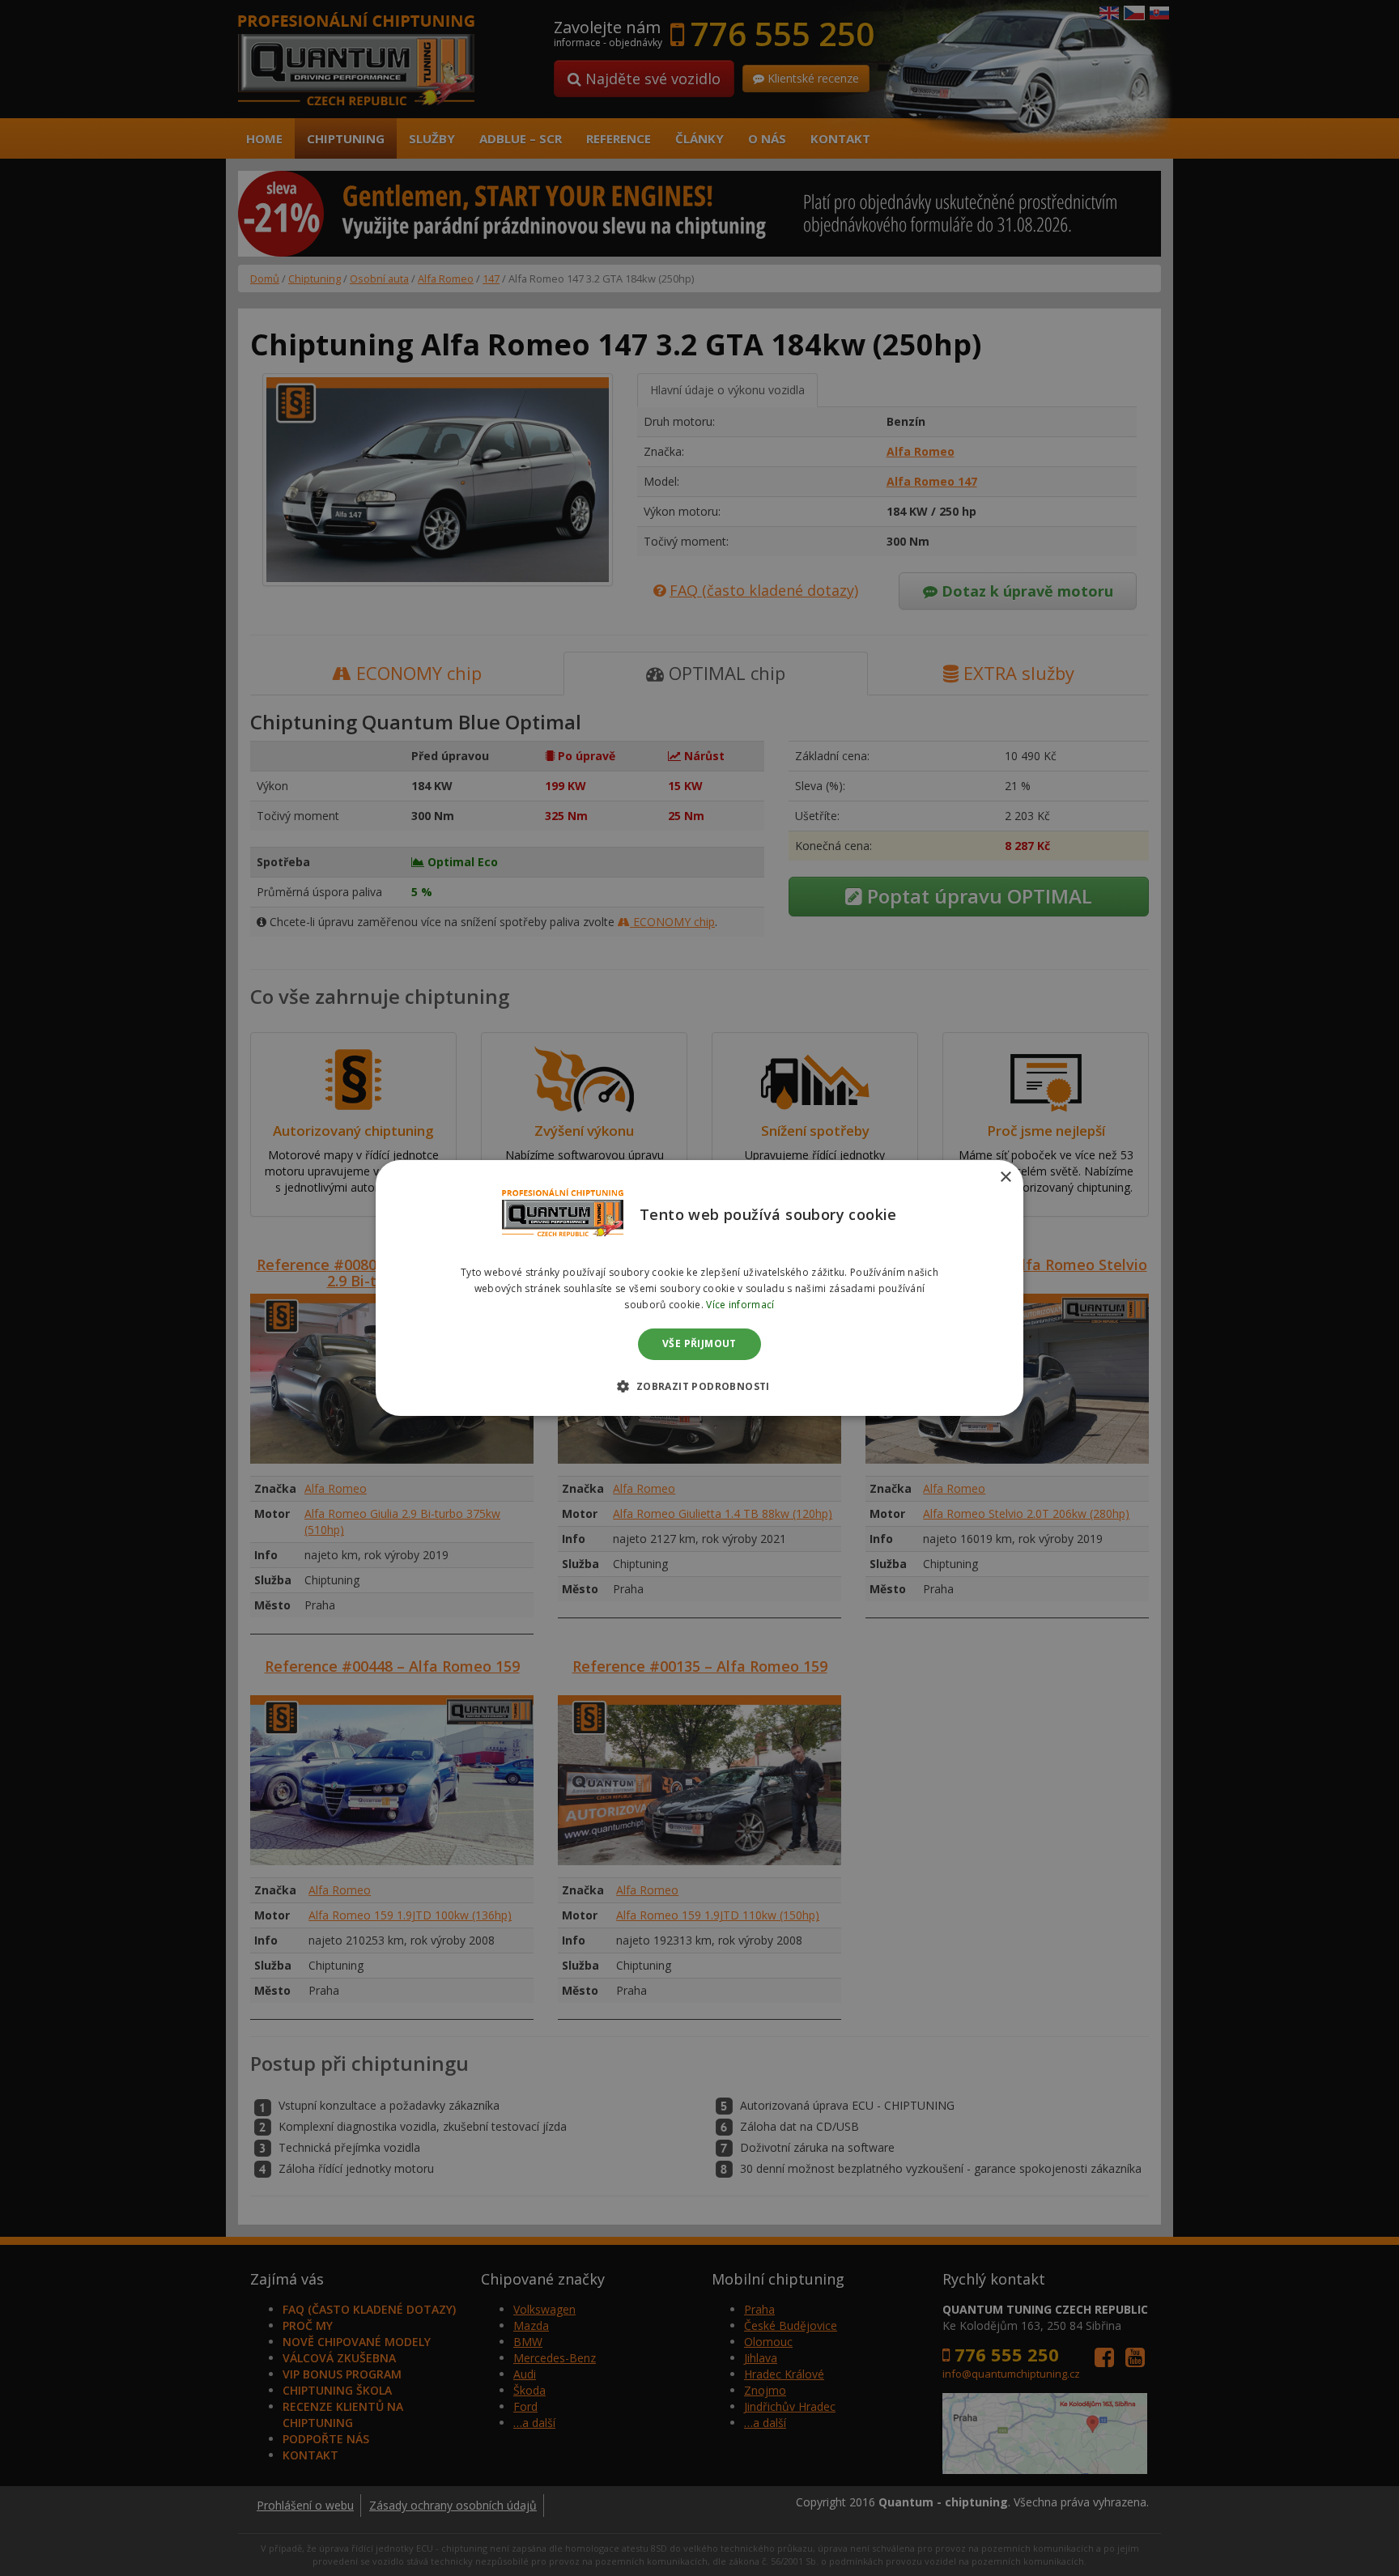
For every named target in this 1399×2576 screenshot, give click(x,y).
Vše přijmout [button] (699, 1344)
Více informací (740, 1305)
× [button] (1005, 1177)
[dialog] (699, 1288)
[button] (699, 1386)
